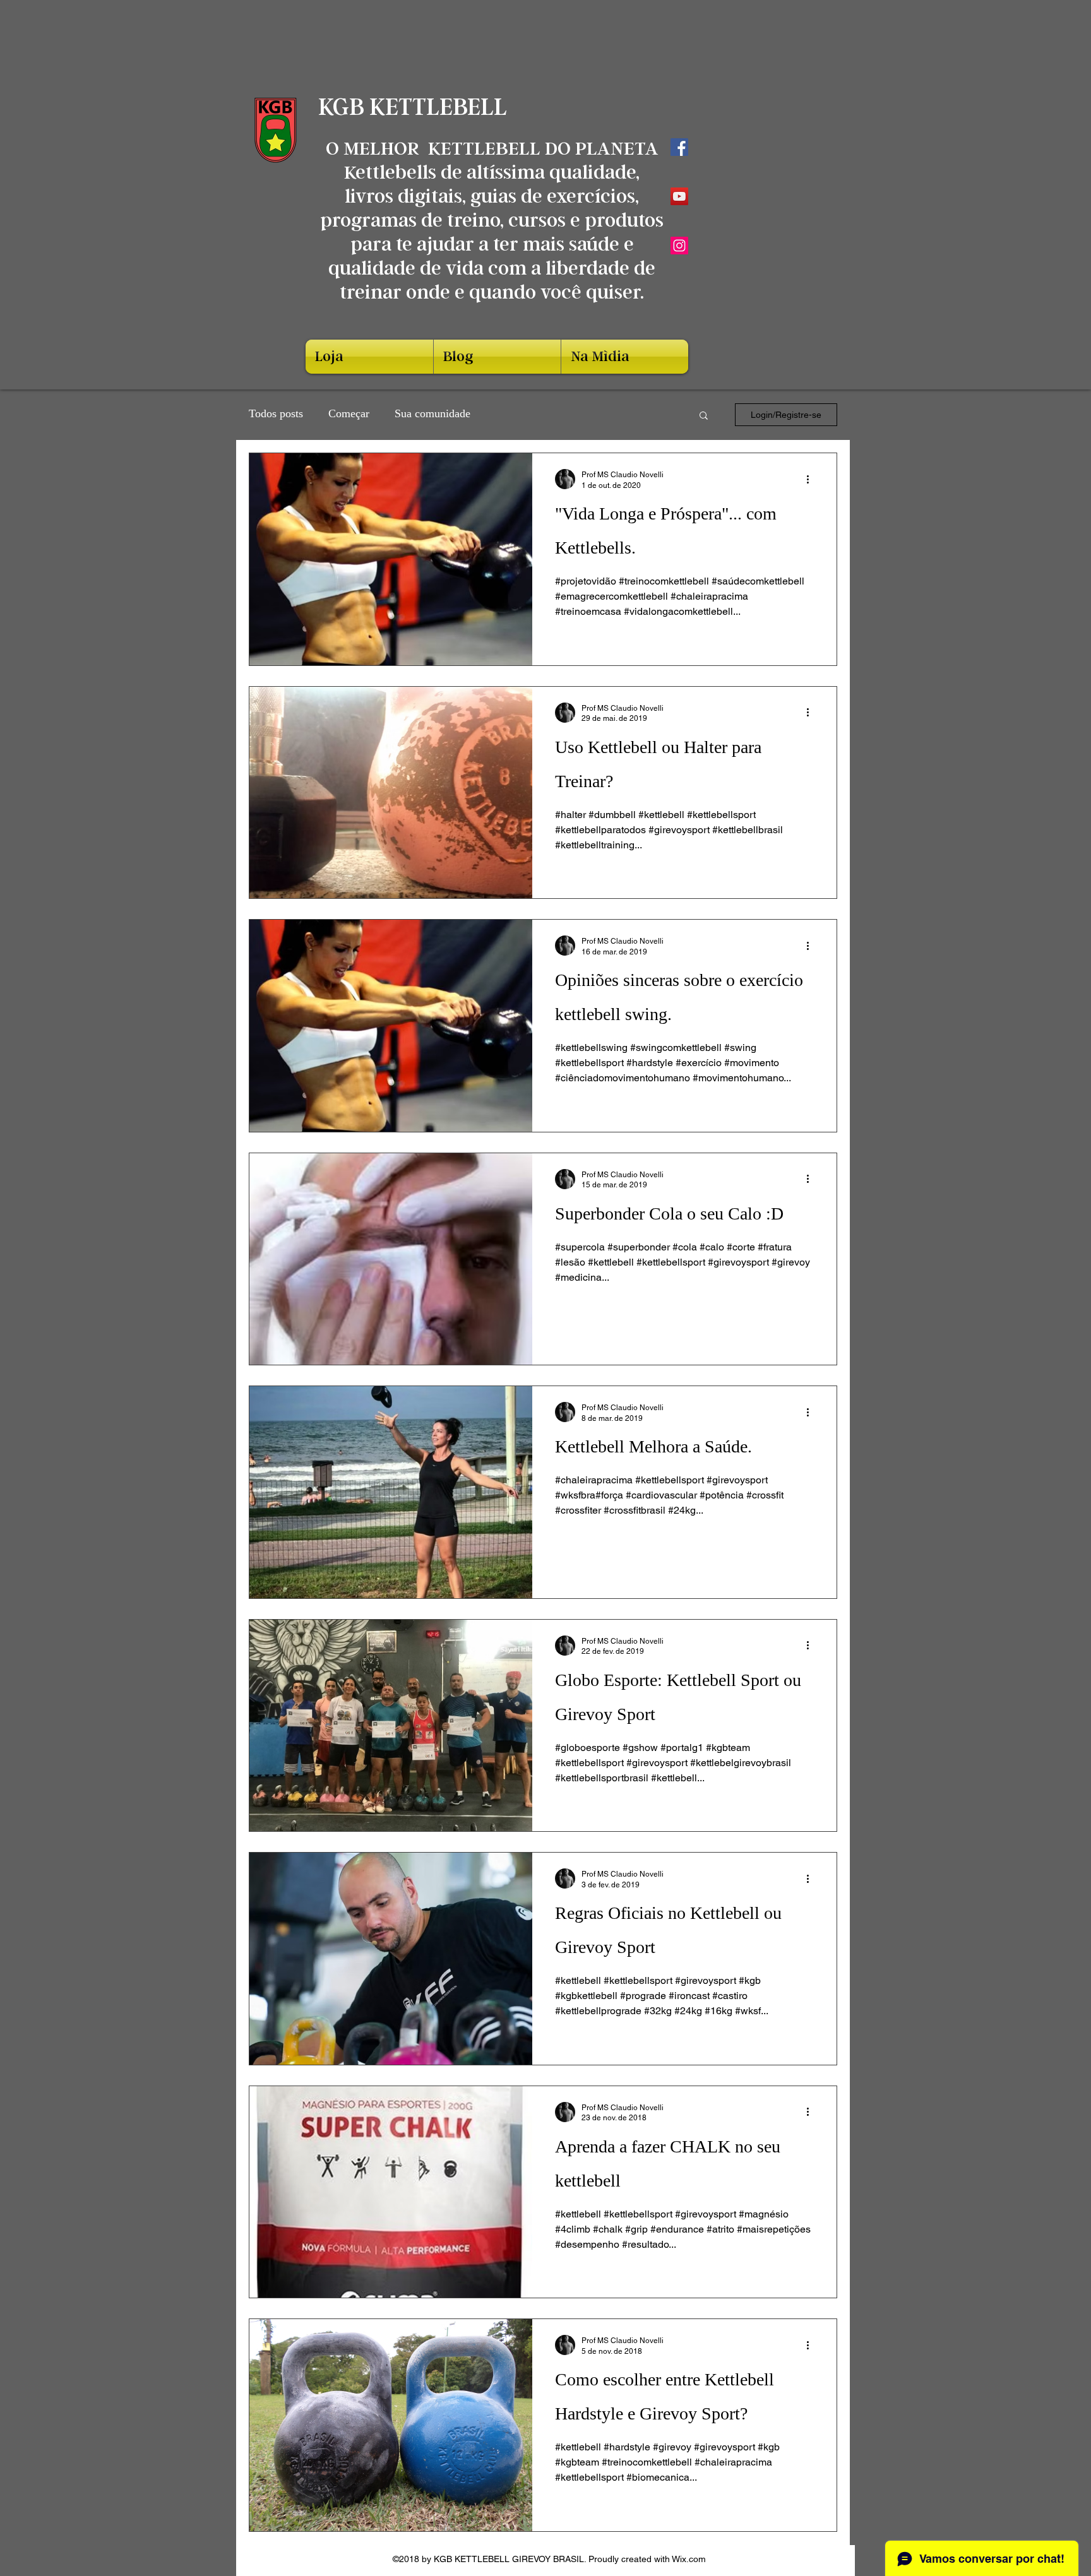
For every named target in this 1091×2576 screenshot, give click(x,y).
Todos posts (276, 415)
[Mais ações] (812, 479)
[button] (704, 416)
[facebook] (679, 147)
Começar (349, 415)
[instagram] (679, 246)
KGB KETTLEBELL (415, 107)
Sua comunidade (432, 415)
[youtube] (679, 196)
